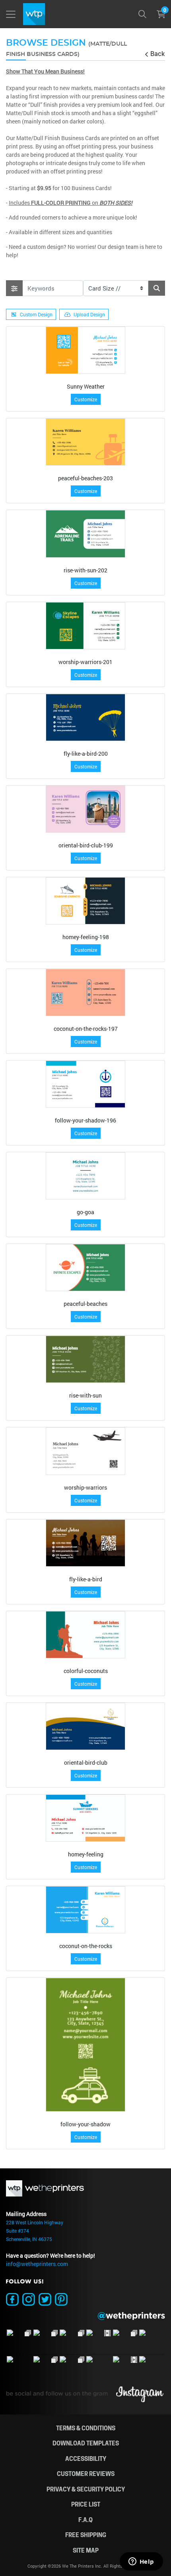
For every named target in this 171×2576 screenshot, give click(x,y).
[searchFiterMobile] (14, 288)
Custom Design (36, 314)
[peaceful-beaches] (85, 1268)
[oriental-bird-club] (85, 1726)
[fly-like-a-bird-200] (85, 717)
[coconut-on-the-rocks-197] (85, 992)
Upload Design (89, 314)
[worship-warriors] (85, 1451)
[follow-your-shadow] (85, 2045)
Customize (86, 399)
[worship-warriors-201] (85, 626)
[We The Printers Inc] (33, 14)
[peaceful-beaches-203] (85, 442)
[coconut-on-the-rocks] (85, 1910)
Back (157, 53)
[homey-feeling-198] (85, 901)
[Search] (142, 14)
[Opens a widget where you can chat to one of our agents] (141, 2562)
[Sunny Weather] (85, 350)
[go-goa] (85, 1176)
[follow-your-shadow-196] (85, 1084)
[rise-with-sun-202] (85, 534)
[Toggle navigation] (11, 14)
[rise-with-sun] (85, 1359)
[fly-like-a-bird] (85, 1543)
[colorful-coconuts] (85, 1635)
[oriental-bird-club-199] (85, 809)
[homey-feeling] (85, 1818)
